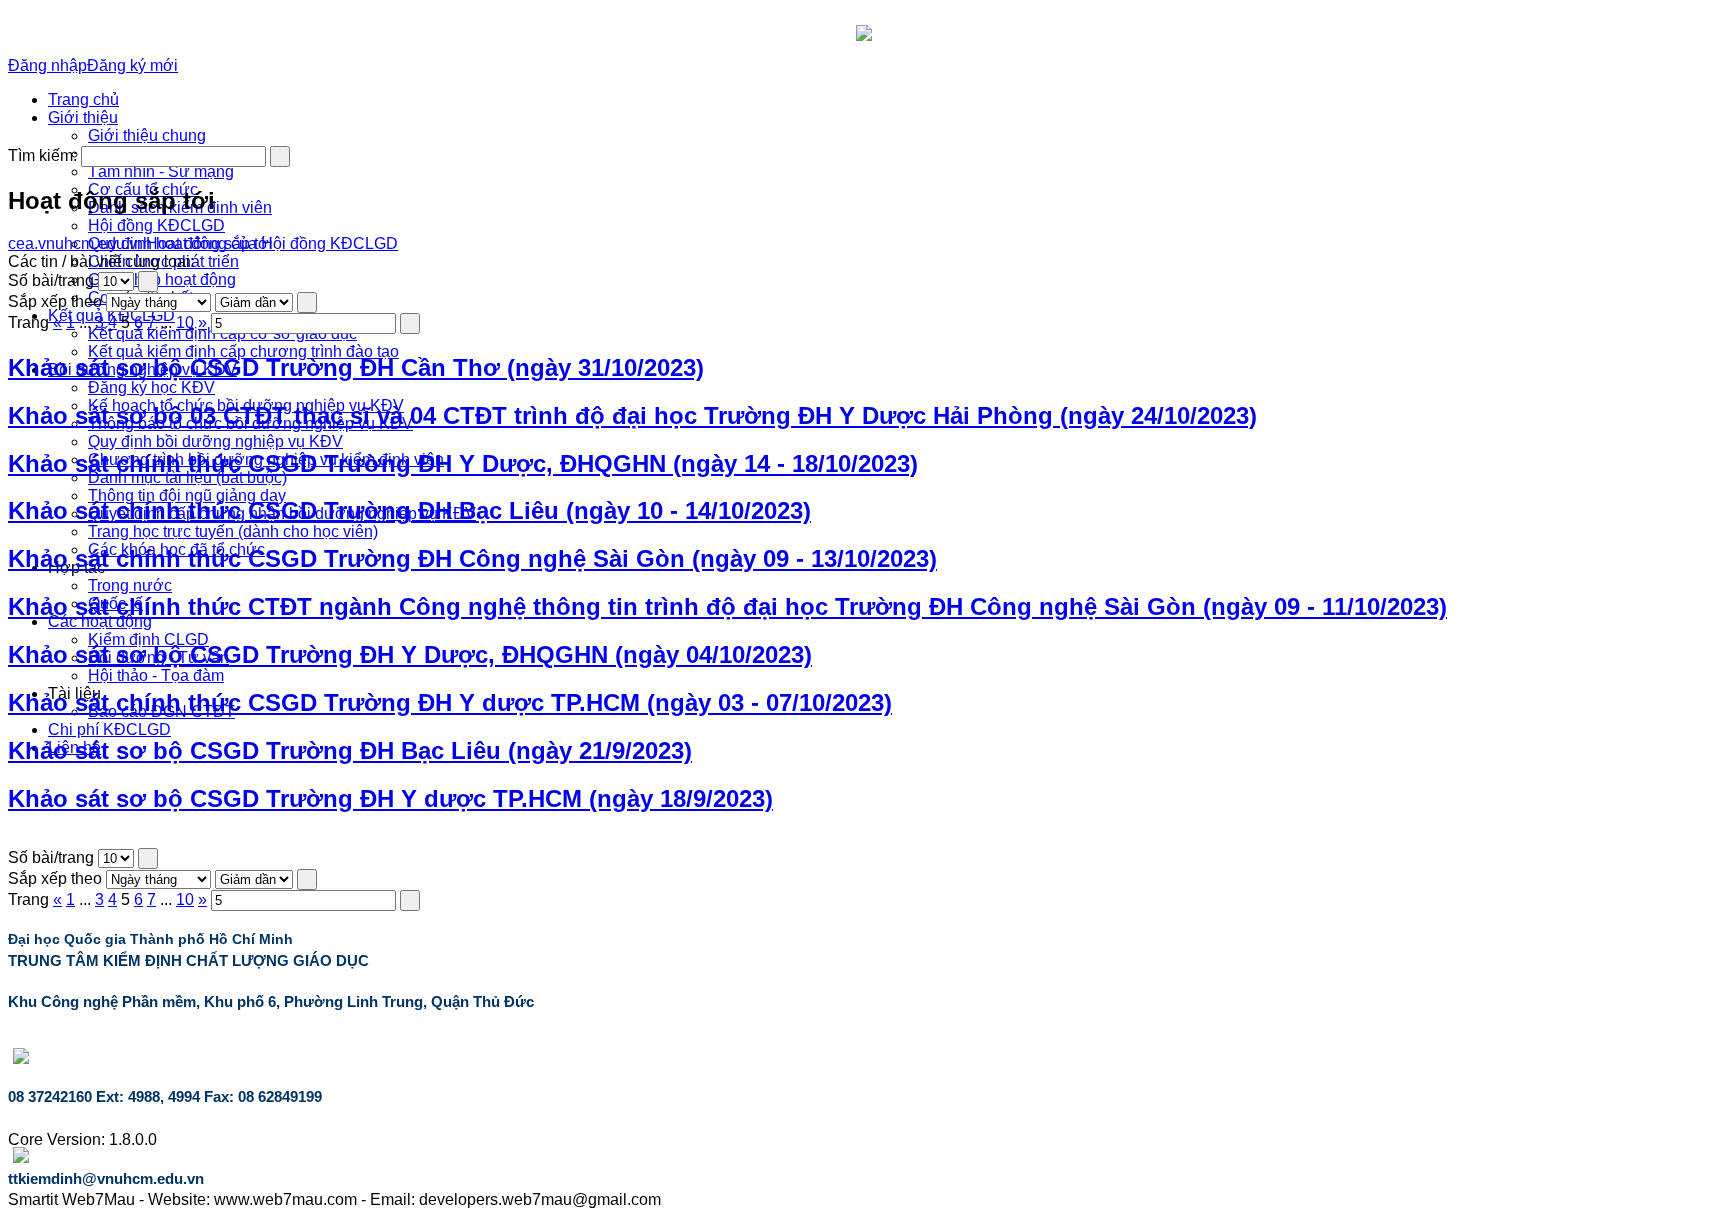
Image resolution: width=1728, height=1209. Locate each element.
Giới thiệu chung (147, 135)
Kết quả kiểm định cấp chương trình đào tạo (243, 351)
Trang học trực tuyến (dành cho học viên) (233, 531)
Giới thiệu (83, 117)
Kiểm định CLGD (148, 639)
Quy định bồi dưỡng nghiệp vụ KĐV (215, 441)
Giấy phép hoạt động (162, 279)
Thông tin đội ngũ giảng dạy (187, 495)
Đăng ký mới (132, 65)
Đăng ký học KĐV (151, 387)
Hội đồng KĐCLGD (156, 225)
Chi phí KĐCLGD (109, 729)
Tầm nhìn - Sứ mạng (161, 171)
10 (185, 322)
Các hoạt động (100, 621)
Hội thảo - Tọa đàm (156, 675)
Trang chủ (83, 99)
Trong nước (130, 585)
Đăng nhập (47, 65)
